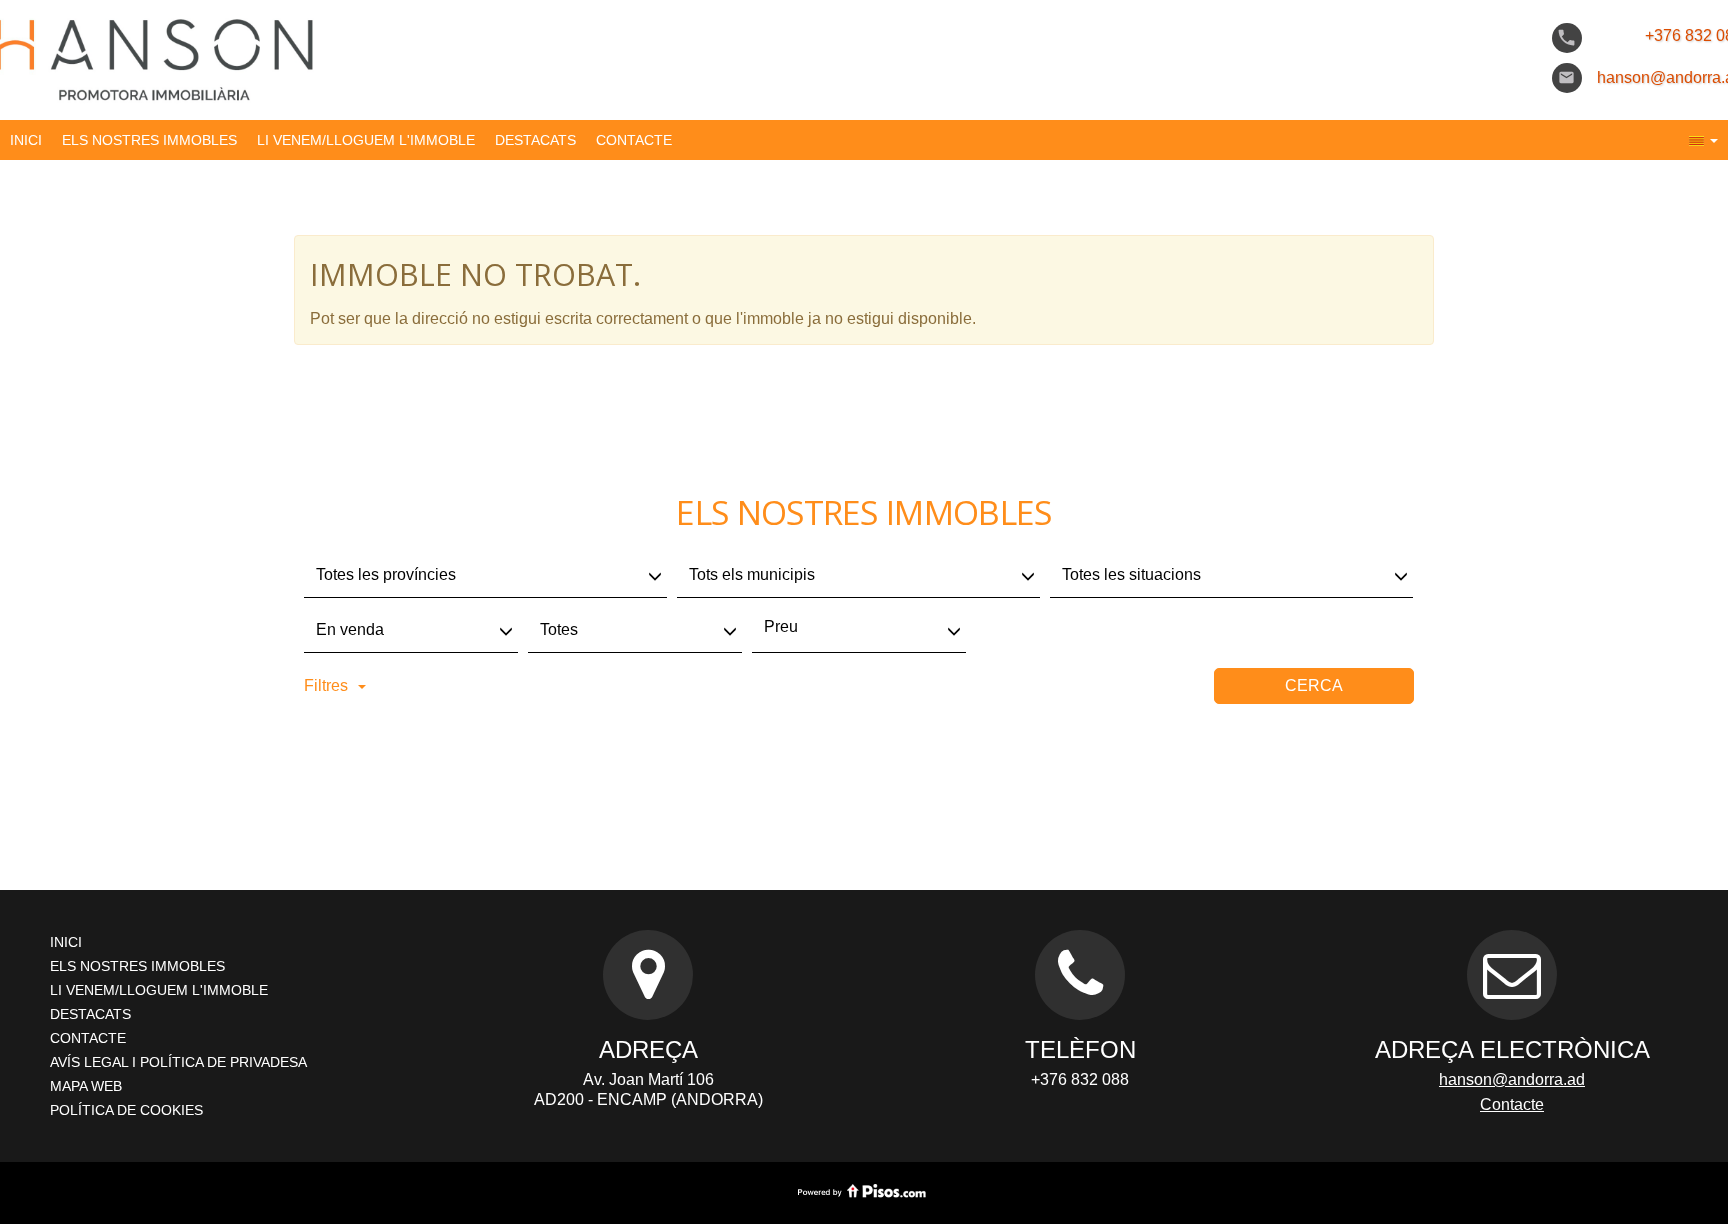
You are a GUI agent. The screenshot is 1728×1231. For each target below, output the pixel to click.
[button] (1703, 140)
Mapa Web (86, 1086)
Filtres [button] (326, 685)
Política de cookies (126, 1110)
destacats (535, 140)
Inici (26, 140)
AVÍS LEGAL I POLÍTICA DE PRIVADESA (178, 1062)
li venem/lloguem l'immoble (366, 140)
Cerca (1314, 685)
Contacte (634, 140)
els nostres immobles (149, 140)
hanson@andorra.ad (1512, 1079)
